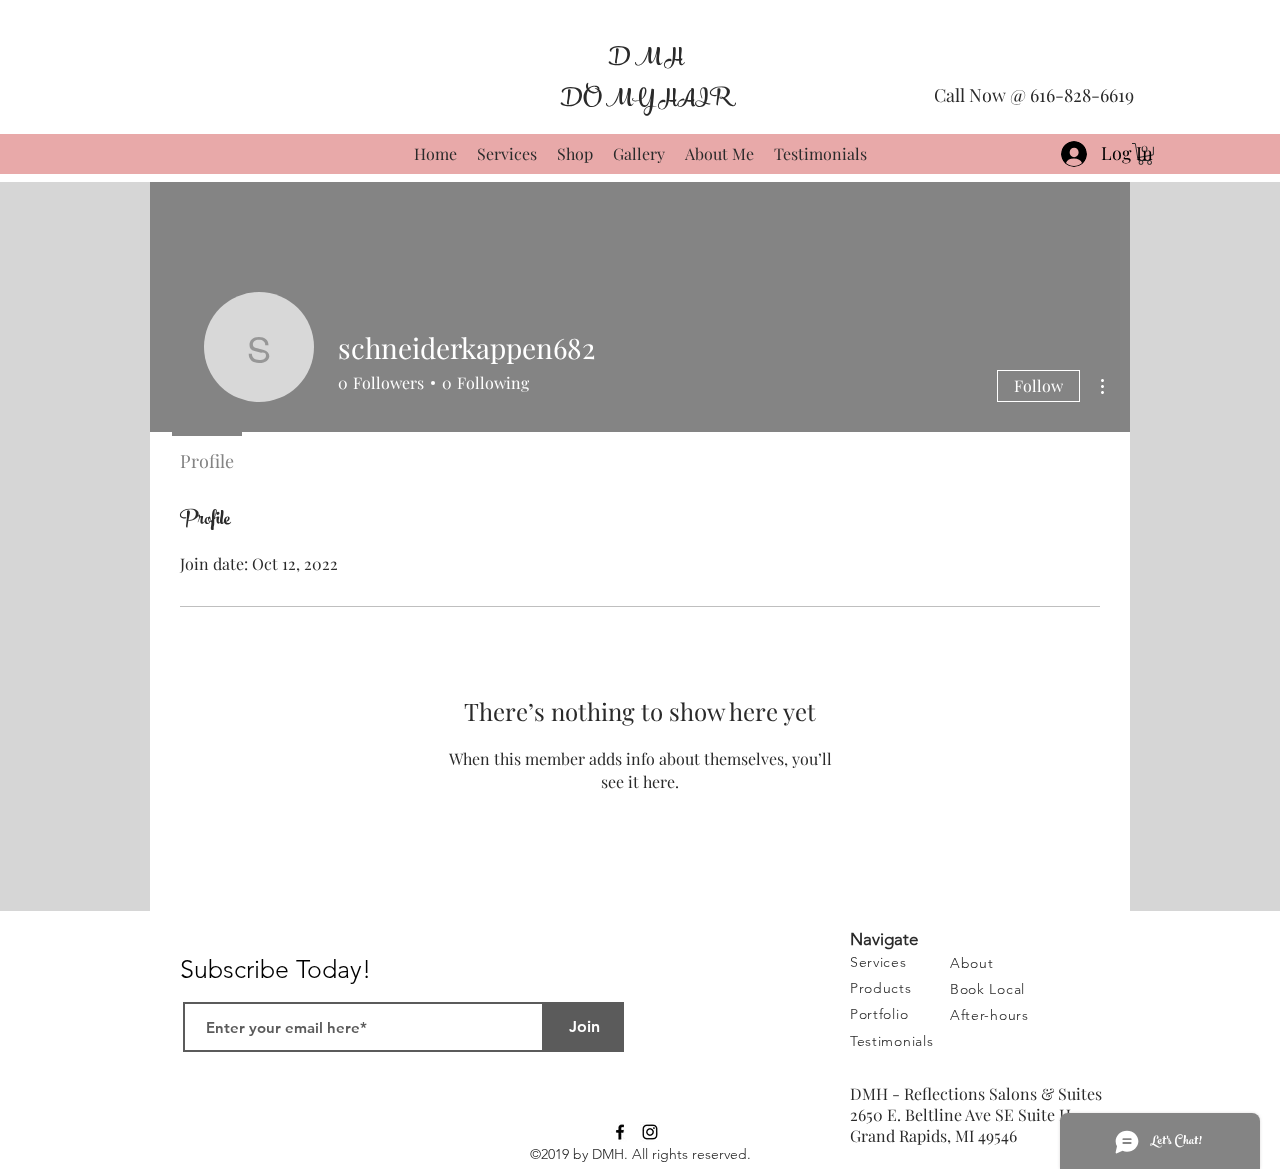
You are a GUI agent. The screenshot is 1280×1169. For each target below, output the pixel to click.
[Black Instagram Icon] (650, 1132)
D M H (645, 57)
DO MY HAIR (645, 98)
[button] (989, 1014)
